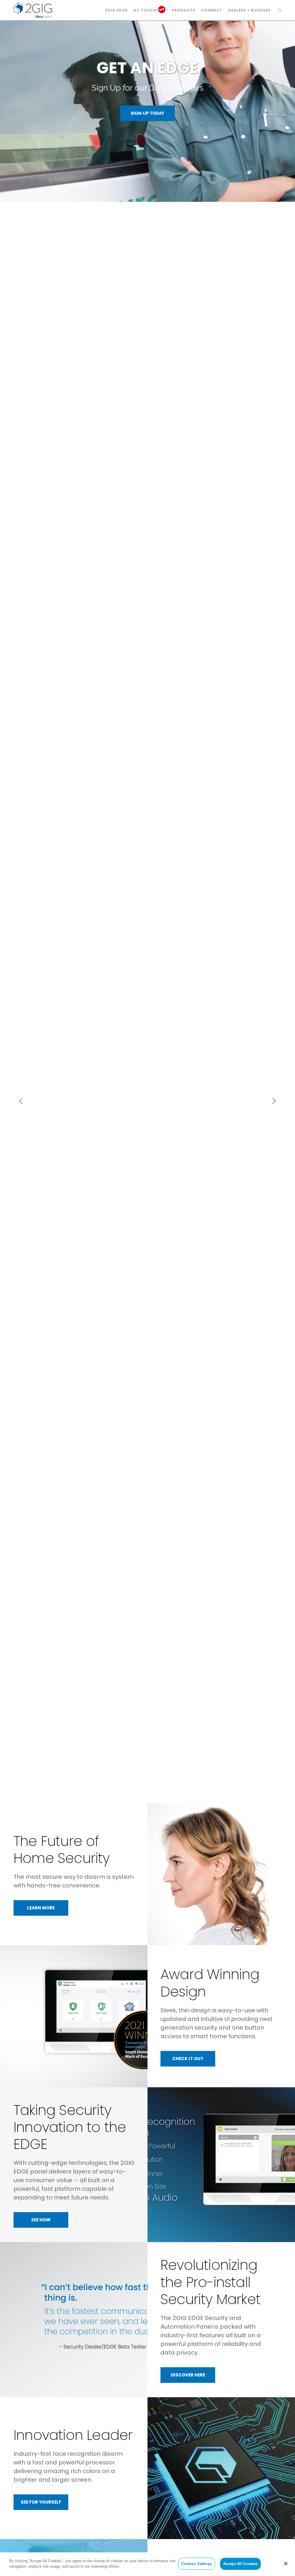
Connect (212, 10)
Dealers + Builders (249, 10)
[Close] (286, 2564)
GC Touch (145, 10)
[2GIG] (34, 10)
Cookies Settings (197, 2564)
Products (184, 10)
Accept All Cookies (240, 2564)
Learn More (41, 1908)
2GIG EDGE (116, 10)
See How (41, 2220)
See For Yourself (41, 2502)
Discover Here (188, 2375)
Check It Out (188, 2059)
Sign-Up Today (147, 113)
